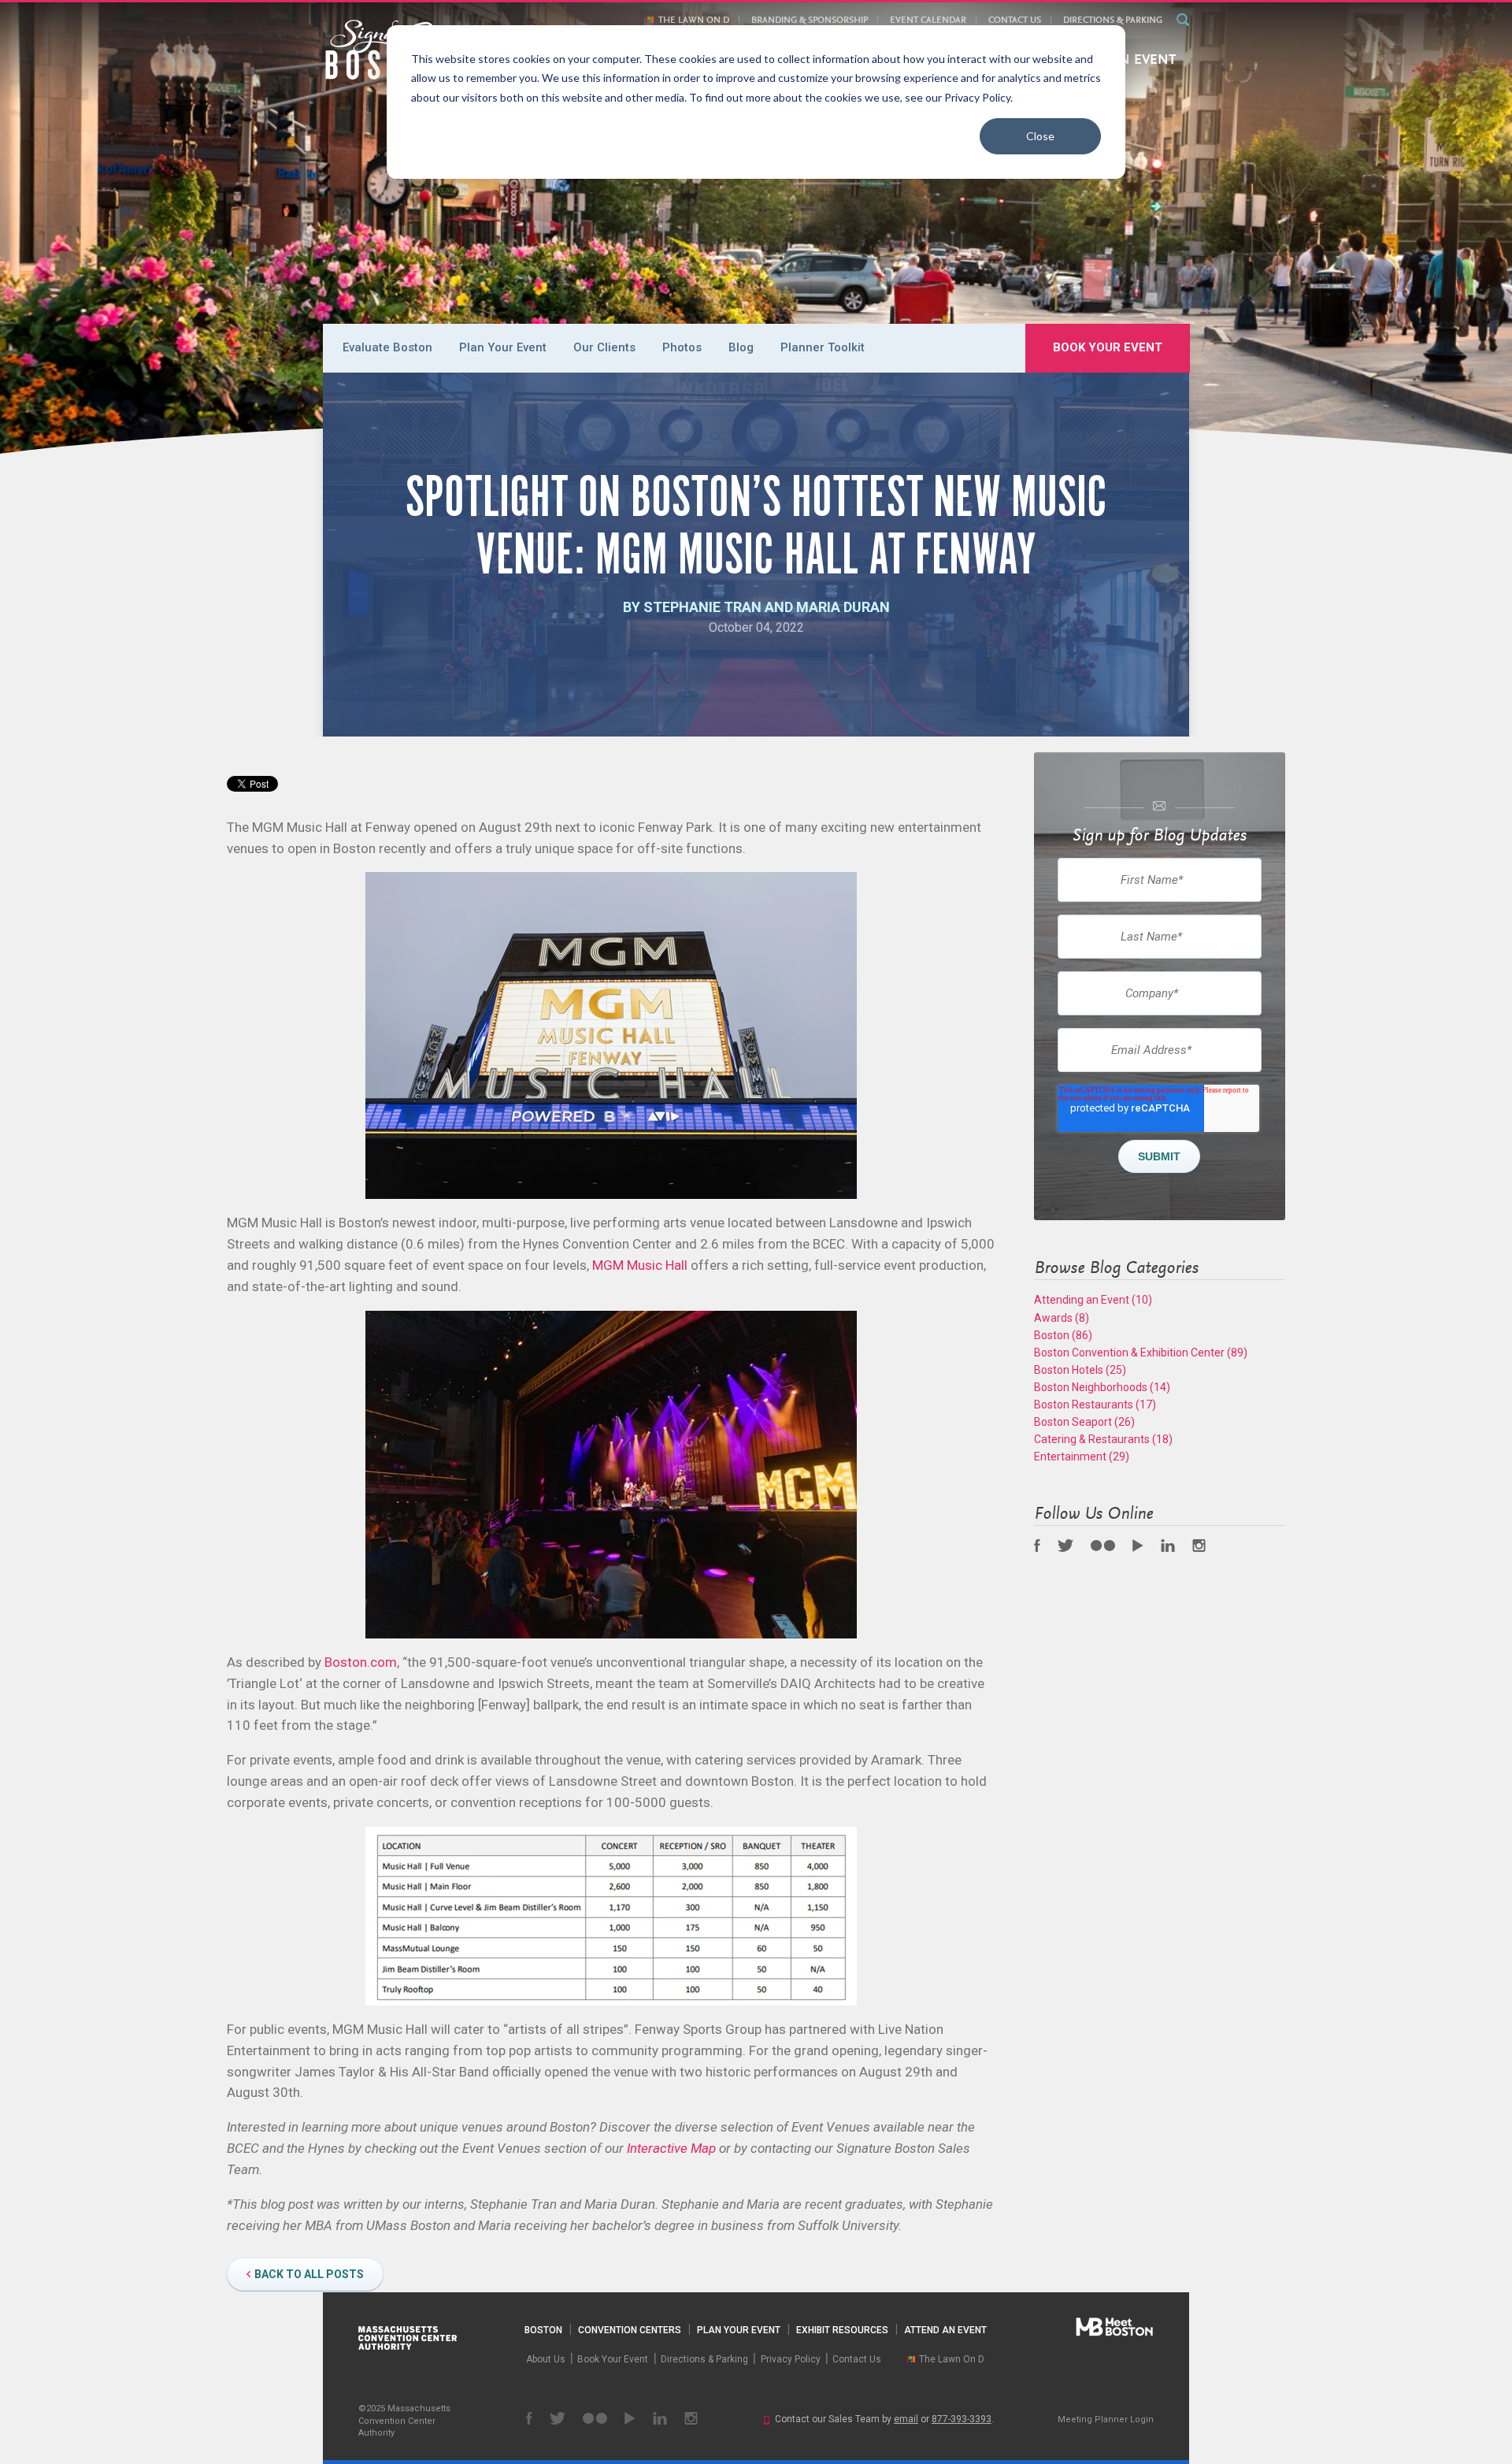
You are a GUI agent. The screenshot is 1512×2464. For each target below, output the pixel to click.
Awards (1062, 1318)
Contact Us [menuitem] (1015, 20)
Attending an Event (1093, 1300)
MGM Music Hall (640, 1265)
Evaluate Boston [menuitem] (387, 347)
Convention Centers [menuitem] (630, 2330)
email (906, 2419)
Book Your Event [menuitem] (1108, 347)
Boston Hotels (1080, 1370)
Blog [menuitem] (741, 347)
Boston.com (361, 1662)
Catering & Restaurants (1103, 1439)
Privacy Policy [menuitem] (791, 2359)
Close (1040, 136)
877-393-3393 (962, 2419)
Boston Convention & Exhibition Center (1141, 1353)
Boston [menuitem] (543, 2330)
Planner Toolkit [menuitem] (823, 347)
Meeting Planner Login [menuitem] (1106, 2419)
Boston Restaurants (1095, 1405)
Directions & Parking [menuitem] (1113, 20)
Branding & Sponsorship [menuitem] (810, 20)
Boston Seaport (1084, 1422)
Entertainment (1082, 1457)
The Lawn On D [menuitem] (694, 20)
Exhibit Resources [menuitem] (842, 2330)
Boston (1063, 1335)
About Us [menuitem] (546, 2359)
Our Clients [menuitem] (604, 347)
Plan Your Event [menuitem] (503, 347)
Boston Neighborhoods (1102, 1387)
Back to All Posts (309, 2274)
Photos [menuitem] (682, 347)
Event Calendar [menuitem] (928, 20)
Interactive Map (671, 2148)
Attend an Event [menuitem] (945, 2330)
